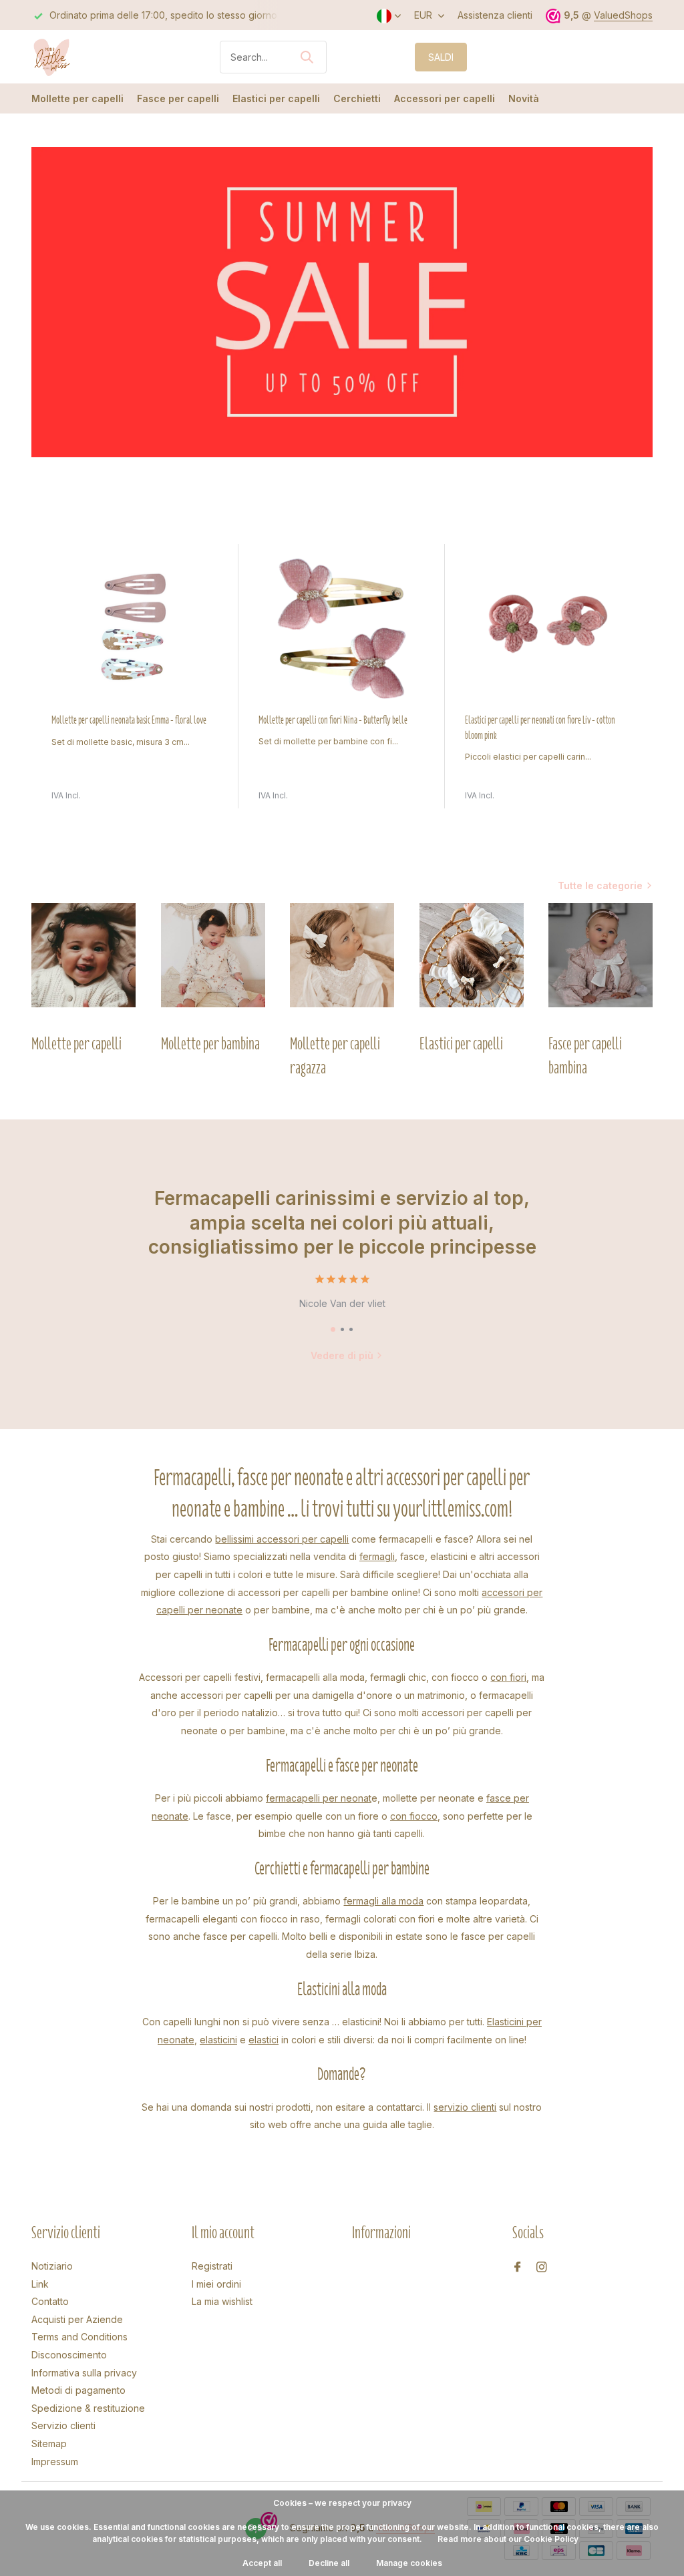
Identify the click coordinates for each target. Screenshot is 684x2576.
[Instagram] (542, 2268)
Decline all (329, 2563)
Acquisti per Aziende (77, 2319)
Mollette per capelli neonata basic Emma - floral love (129, 720)
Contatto (50, 2301)
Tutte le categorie (600, 885)
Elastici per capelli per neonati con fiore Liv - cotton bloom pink (540, 728)
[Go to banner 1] (342, 302)
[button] (333, 1329)
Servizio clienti (63, 2425)
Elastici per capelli (276, 98)
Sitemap (49, 2443)
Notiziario (52, 2266)
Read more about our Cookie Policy (508, 2539)
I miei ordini (216, 2284)
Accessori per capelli (445, 98)
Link (40, 2284)
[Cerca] (307, 57)
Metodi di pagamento (78, 2390)
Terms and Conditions (79, 2337)
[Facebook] (518, 2268)
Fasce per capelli (178, 98)
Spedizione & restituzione (88, 2408)
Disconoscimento (69, 2355)
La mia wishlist (222, 2301)
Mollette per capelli (77, 98)
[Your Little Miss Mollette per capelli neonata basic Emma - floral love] (135, 628)
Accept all (262, 2563)
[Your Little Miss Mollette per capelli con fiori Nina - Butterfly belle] (342, 628)
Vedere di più (342, 1355)
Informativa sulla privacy (84, 2373)
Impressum (55, 2462)
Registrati (212, 2266)
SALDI (441, 57)
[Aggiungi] (212, 804)
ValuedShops (623, 15)
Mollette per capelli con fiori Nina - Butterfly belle (333, 720)
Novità (524, 98)
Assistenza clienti (495, 15)
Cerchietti (357, 98)
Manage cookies (409, 2563)
